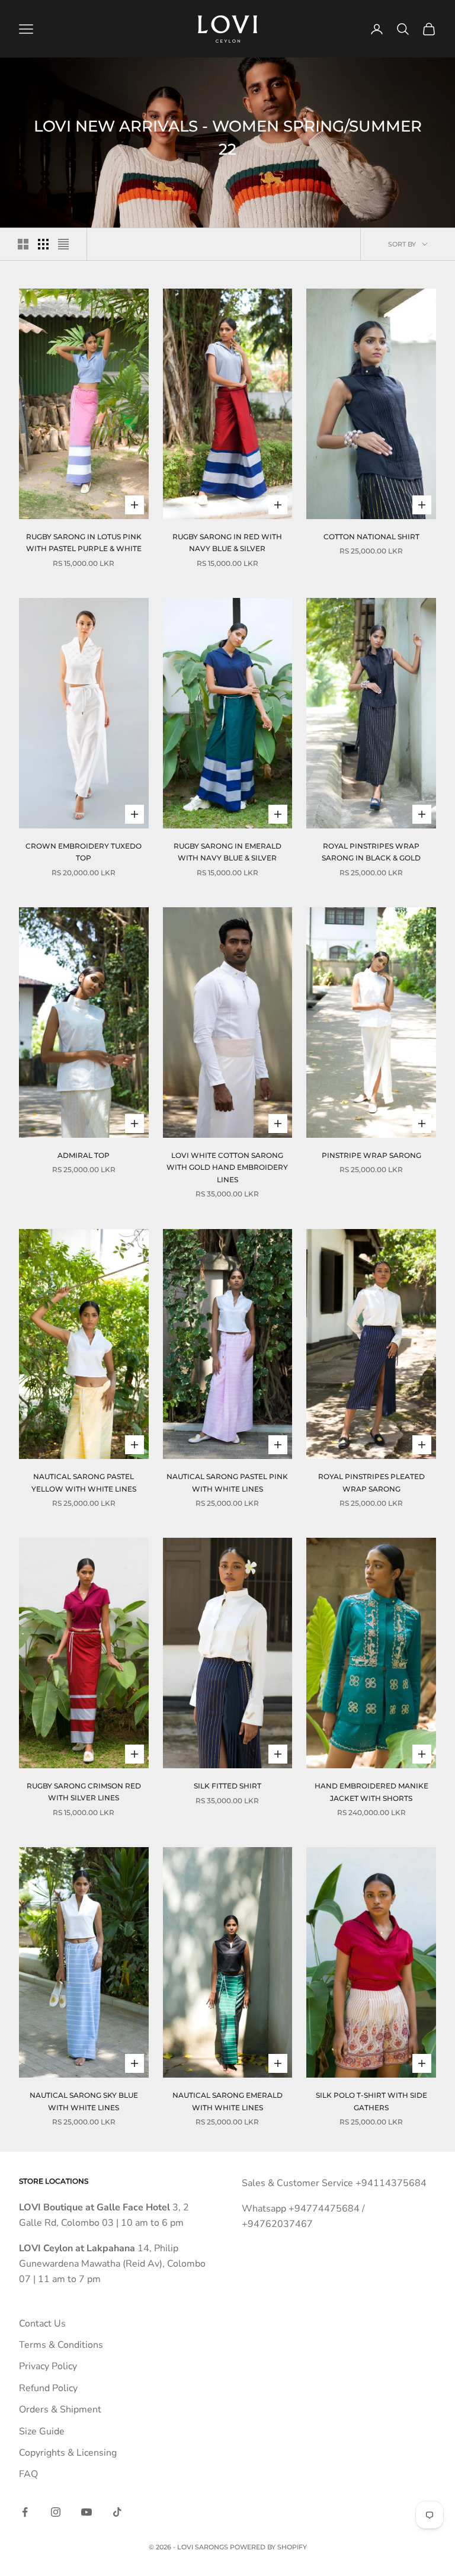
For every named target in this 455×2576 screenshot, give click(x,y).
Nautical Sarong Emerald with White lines (227, 2101)
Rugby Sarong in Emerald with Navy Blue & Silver (227, 852)
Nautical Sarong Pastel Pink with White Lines (227, 1482)
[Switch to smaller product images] (43, 244)
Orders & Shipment (60, 2409)
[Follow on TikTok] (117, 2512)
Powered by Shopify (268, 2547)
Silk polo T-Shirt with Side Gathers (371, 2101)
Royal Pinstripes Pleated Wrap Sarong (371, 1482)
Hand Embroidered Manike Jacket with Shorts (371, 1792)
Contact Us (42, 2324)
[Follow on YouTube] (86, 2512)
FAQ (28, 2474)
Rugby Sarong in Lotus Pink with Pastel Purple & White (84, 543)
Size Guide (42, 2431)
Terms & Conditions (61, 2345)
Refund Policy (48, 2388)
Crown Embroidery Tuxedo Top (84, 852)
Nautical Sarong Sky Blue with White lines (84, 2101)
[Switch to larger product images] (23, 244)
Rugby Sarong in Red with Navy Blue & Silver (227, 543)
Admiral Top (84, 1155)
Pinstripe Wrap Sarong (371, 1155)
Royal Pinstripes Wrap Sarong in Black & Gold (371, 852)
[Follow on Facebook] (25, 2512)
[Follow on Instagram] (56, 2512)
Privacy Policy (48, 2366)
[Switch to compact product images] (63, 244)
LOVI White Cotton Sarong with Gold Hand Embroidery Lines (227, 1167)
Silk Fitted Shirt (227, 1786)
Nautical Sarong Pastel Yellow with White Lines (84, 1482)
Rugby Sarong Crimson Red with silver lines (84, 1792)
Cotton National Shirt (371, 537)
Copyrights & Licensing (68, 2453)
